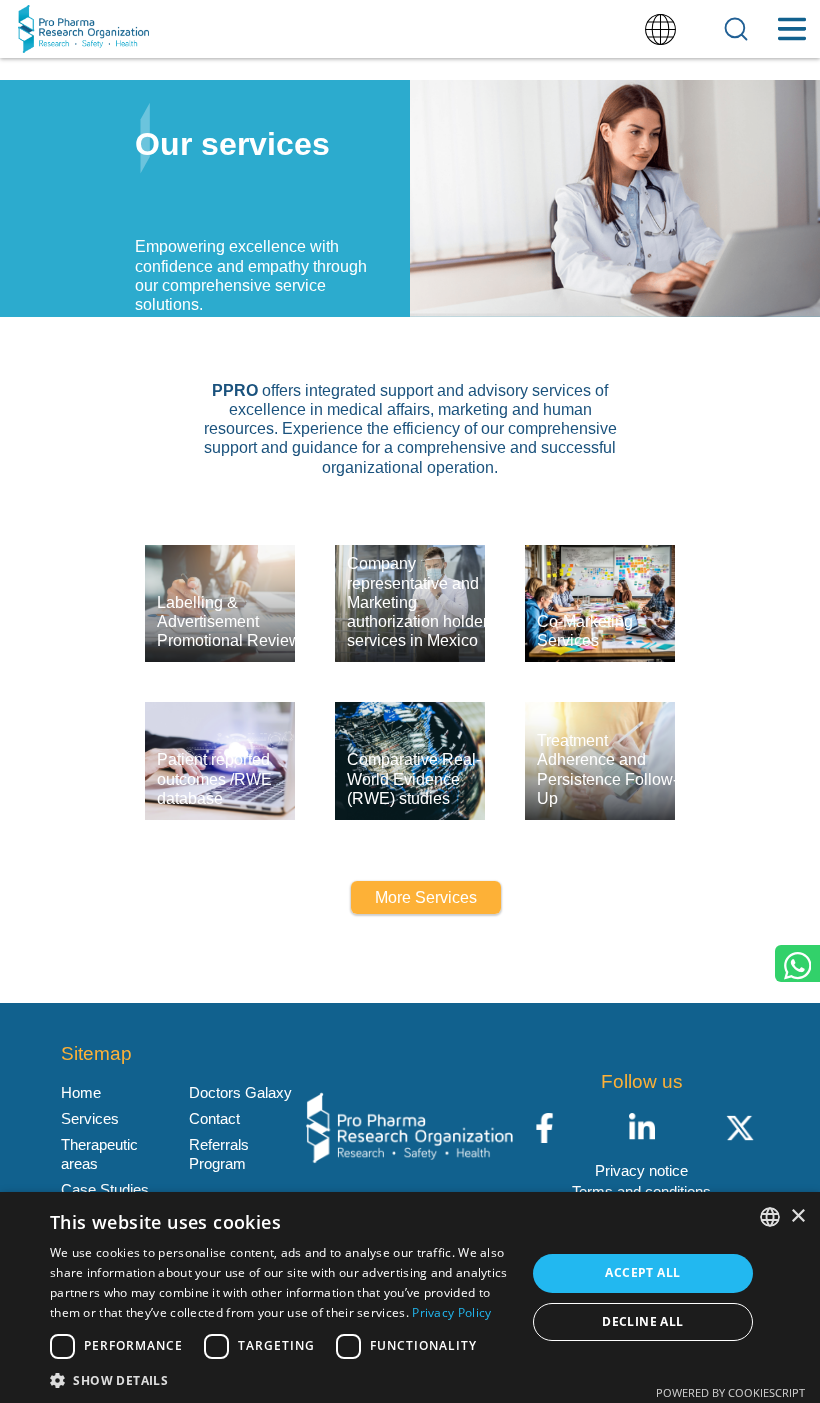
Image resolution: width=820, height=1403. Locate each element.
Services (90, 1118)
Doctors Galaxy (240, 1092)
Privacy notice (641, 1170)
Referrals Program (219, 1153)
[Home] (83, 29)
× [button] (797, 1216)
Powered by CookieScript (730, 1392)
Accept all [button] (642, 1272)
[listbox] (770, 1217)
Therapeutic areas (99, 1153)
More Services (426, 897)
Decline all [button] (642, 1321)
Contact (214, 1118)
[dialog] (410, 1297)
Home (81, 1092)
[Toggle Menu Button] (791, 29)
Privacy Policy (451, 1312)
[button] (281, 1379)
